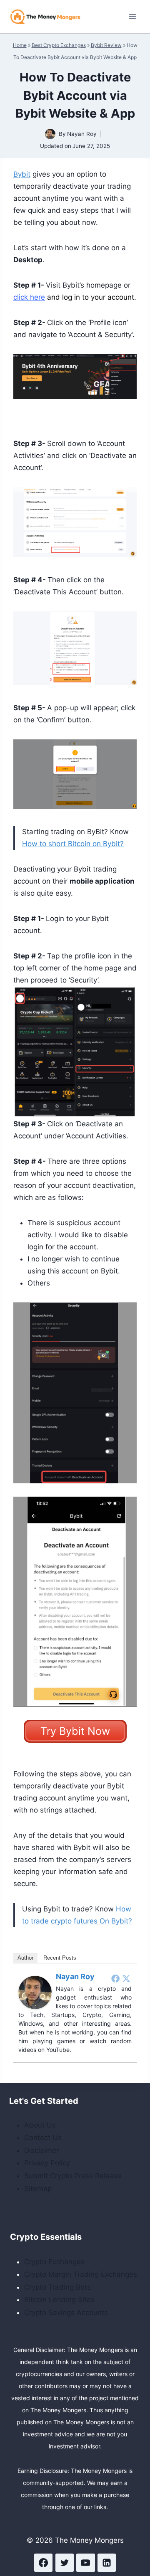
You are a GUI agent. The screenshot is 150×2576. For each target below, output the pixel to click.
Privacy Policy (47, 2163)
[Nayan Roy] (35, 1992)
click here (29, 297)
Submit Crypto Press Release (73, 2176)
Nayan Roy (82, 134)
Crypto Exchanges (54, 2262)
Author (25, 1958)
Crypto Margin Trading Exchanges (81, 2274)
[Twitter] (126, 1978)
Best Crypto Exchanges (59, 45)
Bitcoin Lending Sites (59, 2300)
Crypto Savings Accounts (66, 2312)
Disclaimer (41, 2150)
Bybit (22, 174)
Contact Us (43, 2138)
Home (20, 45)
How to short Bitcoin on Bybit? (73, 844)
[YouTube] (85, 2563)
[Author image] (50, 134)
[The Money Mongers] (45, 16)
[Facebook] (115, 1978)
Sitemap (38, 2189)
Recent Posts (60, 1958)
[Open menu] (132, 16)
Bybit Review (106, 45)
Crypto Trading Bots (57, 2287)
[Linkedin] (107, 2563)
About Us (40, 2125)
